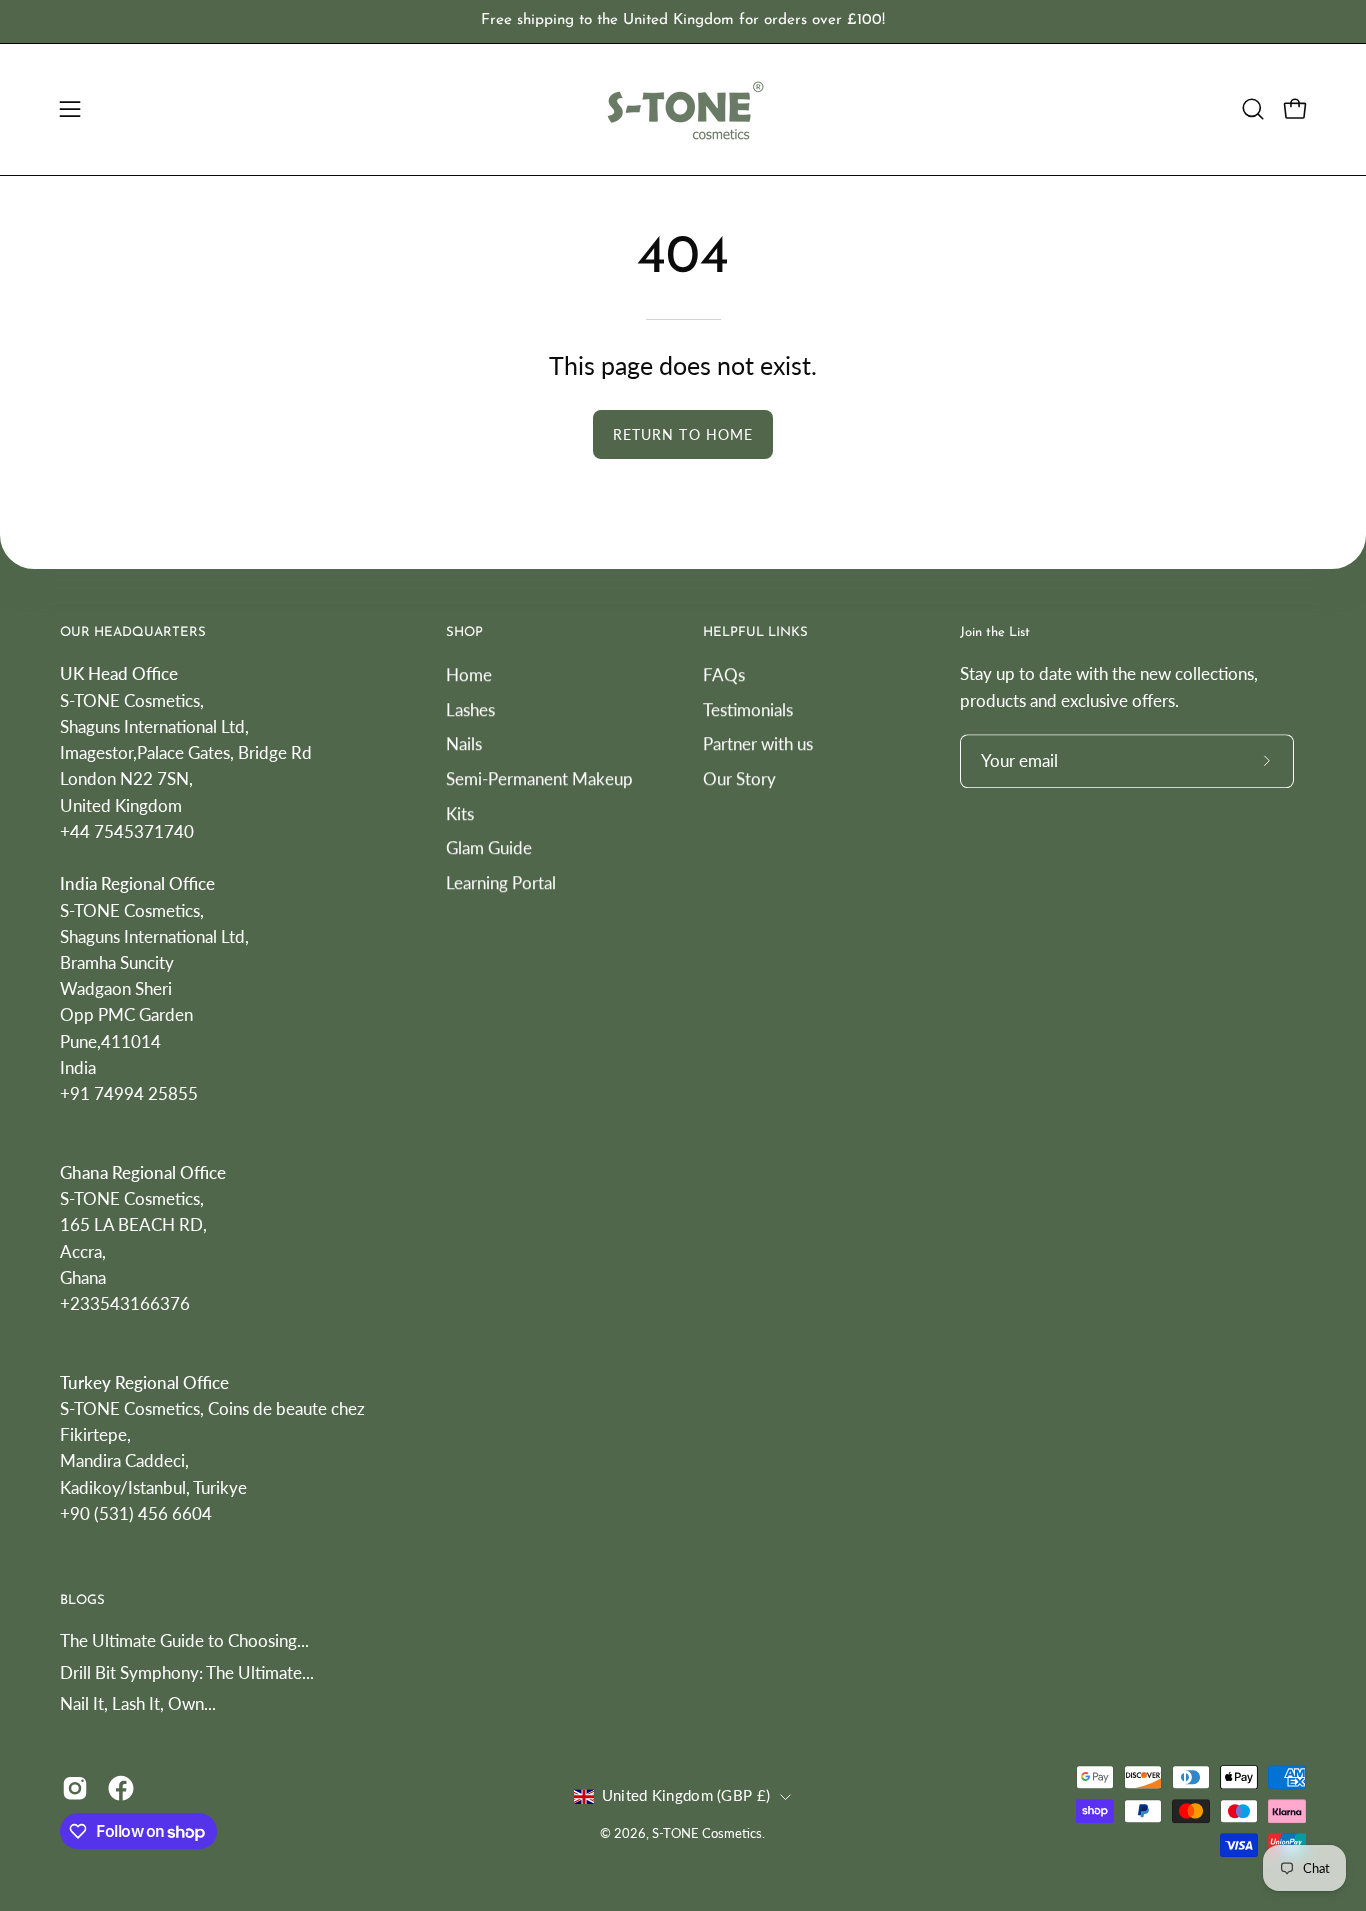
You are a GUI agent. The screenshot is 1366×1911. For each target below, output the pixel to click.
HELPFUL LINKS (755, 632)
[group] (683, 21)
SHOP (464, 632)
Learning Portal (501, 881)
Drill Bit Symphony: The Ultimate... (187, 1672)
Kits (460, 812)
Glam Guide (489, 847)
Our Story (739, 778)
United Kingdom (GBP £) (686, 1796)
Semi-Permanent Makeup (539, 778)
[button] (1253, 109)
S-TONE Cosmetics (707, 1833)
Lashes (470, 708)
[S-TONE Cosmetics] (683, 109)
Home (469, 674)
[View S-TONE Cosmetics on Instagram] (75, 1788)
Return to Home (683, 434)
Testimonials (748, 708)
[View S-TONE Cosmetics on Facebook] (121, 1788)
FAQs (724, 674)
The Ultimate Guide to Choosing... (184, 1640)
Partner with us (758, 743)
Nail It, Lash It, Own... (138, 1704)
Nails (464, 743)
